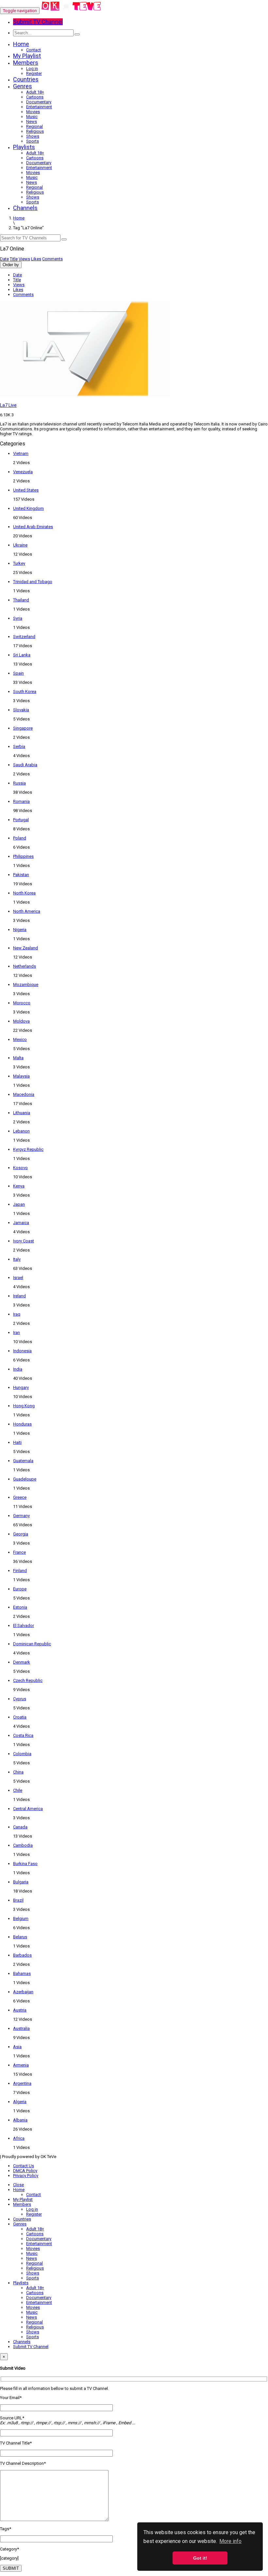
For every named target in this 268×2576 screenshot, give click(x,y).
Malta (18, 1058)
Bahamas (22, 1973)
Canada (20, 1827)
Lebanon (21, 1131)
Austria (20, 2010)
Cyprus (20, 1699)
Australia (21, 2028)
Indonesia (22, 1351)
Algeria (20, 2102)
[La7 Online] (71, 11)
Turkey (19, 563)
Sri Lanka (22, 655)
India (18, 1369)
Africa (19, 2138)
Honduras (22, 1424)
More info (230, 2541)
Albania (20, 2120)
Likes (36, 259)
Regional (34, 126)
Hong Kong (24, 1406)
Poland (20, 838)
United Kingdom (28, 508)
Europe (20, 1589)
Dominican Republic (32, 1644)
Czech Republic (28, 1680)
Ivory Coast (24, 1241)
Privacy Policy (26, 2176)
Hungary (21, 1387)
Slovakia (21, 710)
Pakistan (21, 875)
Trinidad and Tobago (33, 582)
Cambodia (23, 1845)
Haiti (17, 1442)
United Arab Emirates (33, 527)
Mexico (20, 1039)
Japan (19, 1204)
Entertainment (39, 107)
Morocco (22, 1003)
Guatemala (23, 1461)
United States (26, 490)
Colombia (22, 1754)
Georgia (21, 1534)
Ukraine (20, 545)
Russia (19, 783)
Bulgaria (21, 1882)
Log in (32, 69)
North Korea (24, 893)
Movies (33, 112)
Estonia (20, 1607)
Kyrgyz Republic (28, 1149)
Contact (33, 50)
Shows (33, 136)
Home (21, 44)
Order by (11, 265)
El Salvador (24, 1625)
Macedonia (24, 1094)
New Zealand (25, 948)
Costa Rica (23, 1735)
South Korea (25, 692)
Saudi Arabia (25, 765)
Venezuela (23, 472)
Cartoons (35, 97)
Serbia (19, 746)
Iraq (17, 1314)
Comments (52, 259)
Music (32, 117)
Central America (28, 1809)
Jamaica (21, 1223)
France (19, 1552)
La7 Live (8, 405)
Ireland (19, 1296)
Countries (26, 79)
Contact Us (24, 2166)
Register (34, 73)
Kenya (19, 1186)
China (18, 1772)
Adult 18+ (35, 92)
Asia (17, 2047)
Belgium (21, 1919)
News (32, 121)
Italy (17, 1259)
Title (14, 259)
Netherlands (25, 966)
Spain (18, 673)
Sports (33, 141)
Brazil (18, 1900)
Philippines (23, 856)
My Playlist (27, 56)
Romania (21, 801)
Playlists (24, 147)
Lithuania (22, 1113)
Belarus (20, 1937)
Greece (20, 1497)
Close (18, 2185)
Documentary (39, 102)
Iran (17, 1332)
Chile (18, 1790)
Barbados (22, 1955)
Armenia (21, 2065)
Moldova (21, 1021)
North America (27, 911)
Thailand (21, 600)
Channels (25, 208)
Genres (23, 86)
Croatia (20, 1717)
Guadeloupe (25, 1479)
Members (26, 63)
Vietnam (21, 453)
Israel (18, 1278)
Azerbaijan (23, 1992)
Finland (20, 1571)
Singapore (23, 728)
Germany (21, 1516)
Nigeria (20, 930)
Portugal (21, 820)
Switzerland (24, 637)
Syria (18, 618)
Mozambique (26, 985)
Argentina (22, 2083)
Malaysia (21, 1076)
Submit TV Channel (31, 2347)
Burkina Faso (25, 1864)
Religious (35, 131)
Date (4, 259)
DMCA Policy (25, 2171)
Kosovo (20, 1168)
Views (24, 259)
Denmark (22, 1662)
